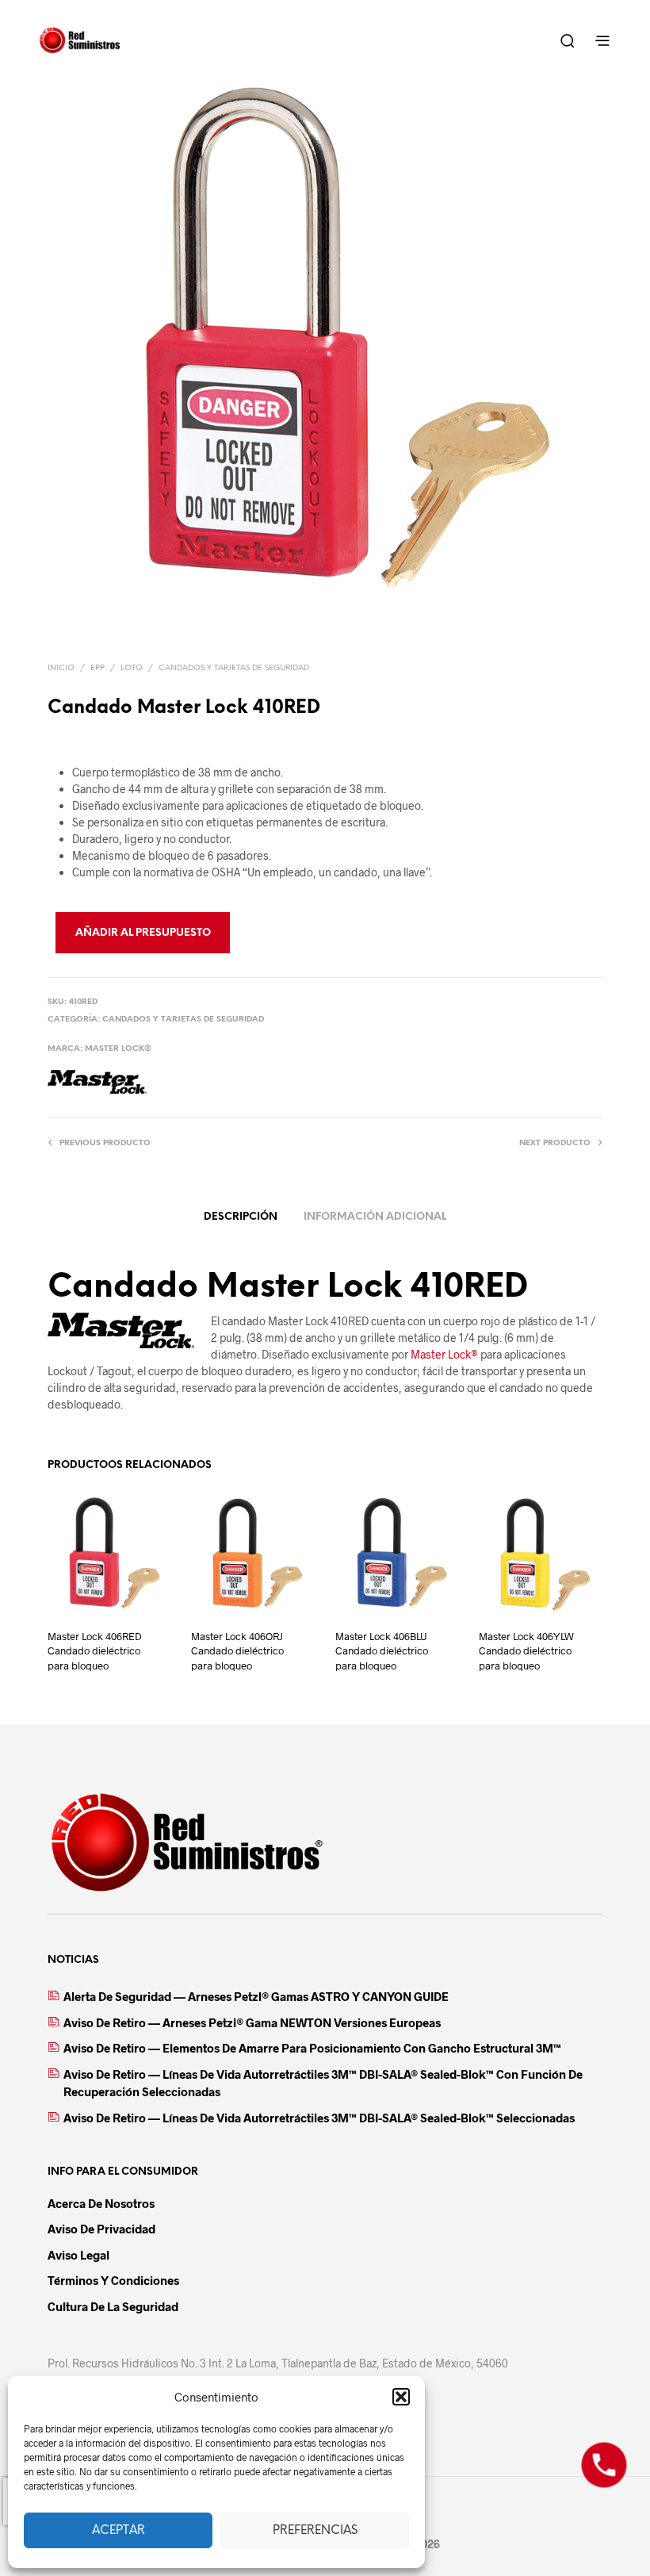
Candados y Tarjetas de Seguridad (234, 668)
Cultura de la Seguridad (113, 2306)
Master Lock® (118, 1049)
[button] (401, 2397)
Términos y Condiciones (113, 2280)
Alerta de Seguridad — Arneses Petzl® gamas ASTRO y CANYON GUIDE (256, 1996)
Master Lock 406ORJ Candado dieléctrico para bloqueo (237, 1650)
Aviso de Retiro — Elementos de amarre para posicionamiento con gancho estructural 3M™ (312, 2048)
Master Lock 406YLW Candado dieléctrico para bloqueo (526, 1650)
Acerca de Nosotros (101, 2203)
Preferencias (315, 2531)
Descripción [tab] (241, 1217)
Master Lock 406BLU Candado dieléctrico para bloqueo (382, 1650)
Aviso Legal (78, 2255)
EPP (97, 668)
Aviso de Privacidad (101, 2229)
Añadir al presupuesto (143, 933)
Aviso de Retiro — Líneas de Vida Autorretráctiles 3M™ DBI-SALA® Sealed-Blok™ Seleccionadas (319, 2118)
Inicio (61, 668)
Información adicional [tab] (375, 1217)
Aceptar (119, 2531)
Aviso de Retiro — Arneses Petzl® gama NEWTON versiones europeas (252, 2022)
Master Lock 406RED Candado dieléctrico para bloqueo (95, 1650)
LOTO (132, 668)
